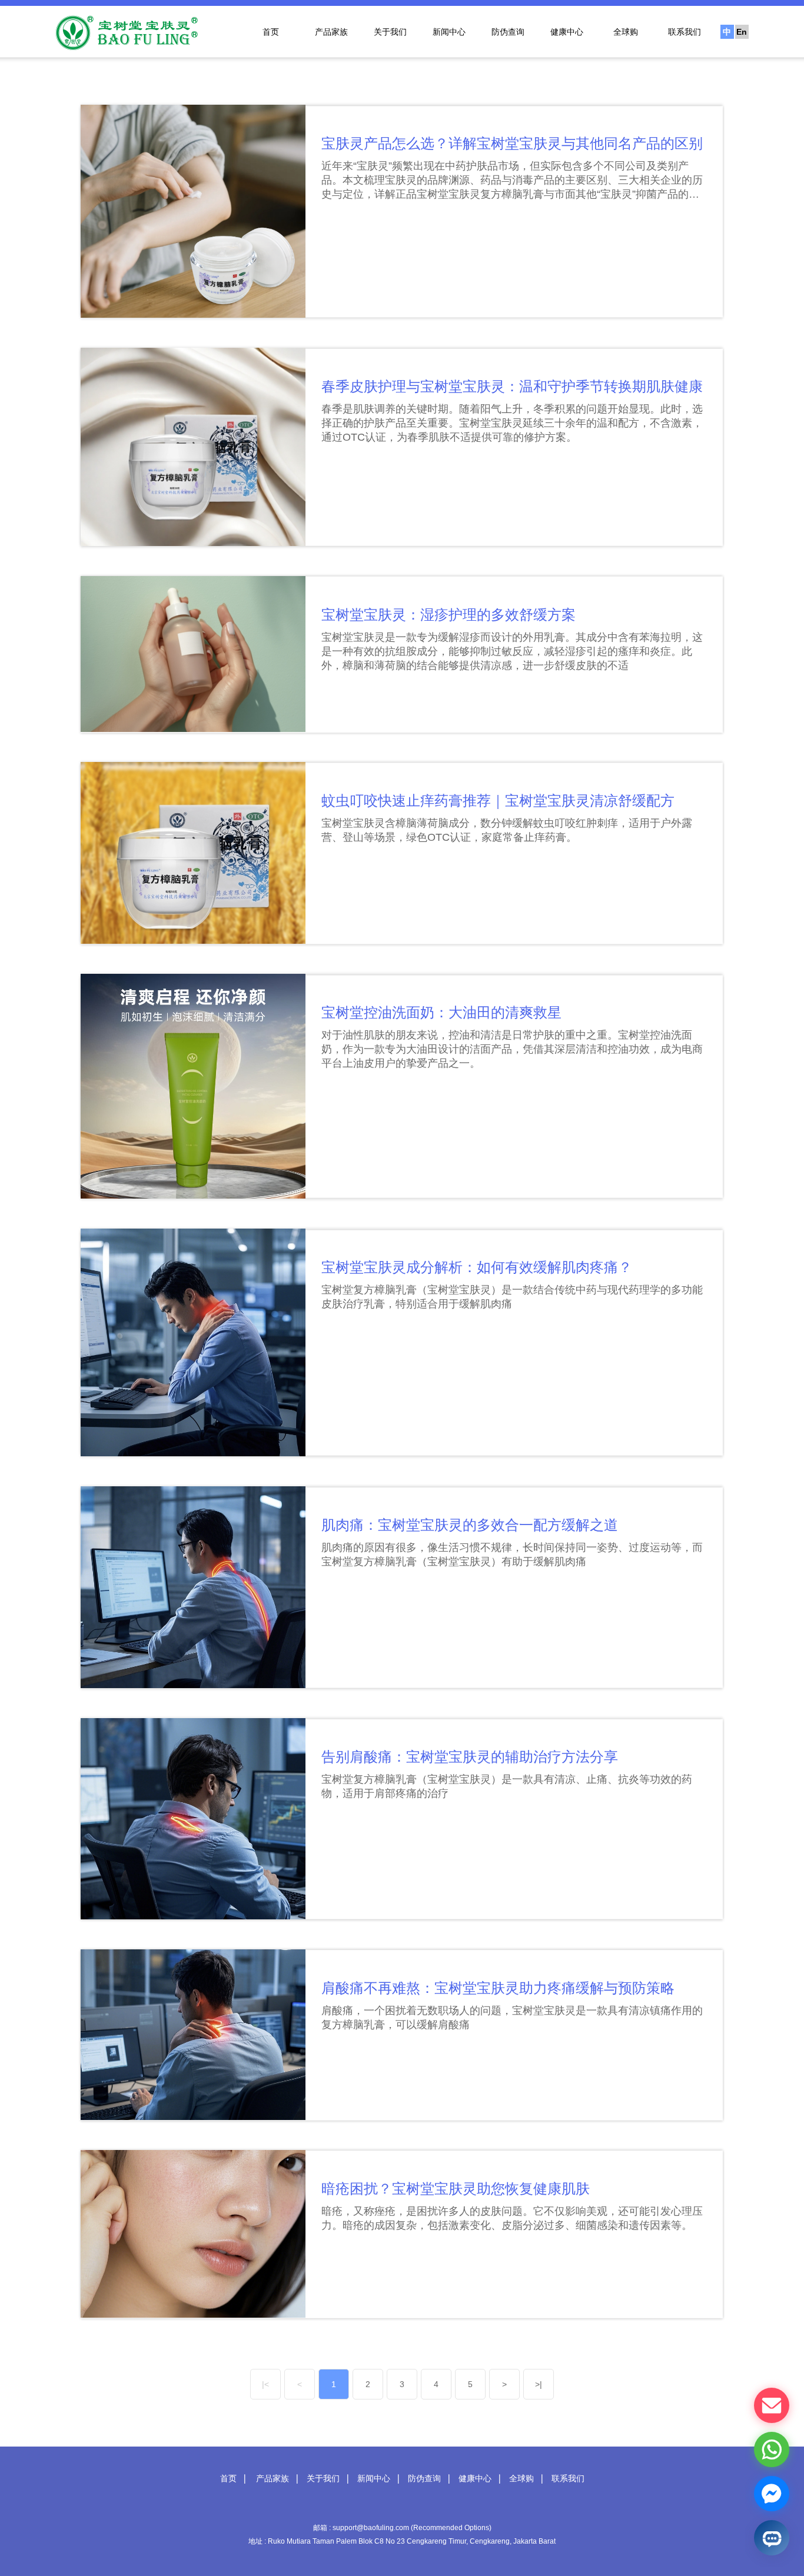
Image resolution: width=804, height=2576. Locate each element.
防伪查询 (508, 32)
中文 (727, 33)
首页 (271, 32)
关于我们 (390, 32)
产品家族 (331, 32)
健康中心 (567, 32)
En (742, 32)
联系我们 (685, 32)
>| (539, 2384)
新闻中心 (449, 32)
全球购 (626, 32)
